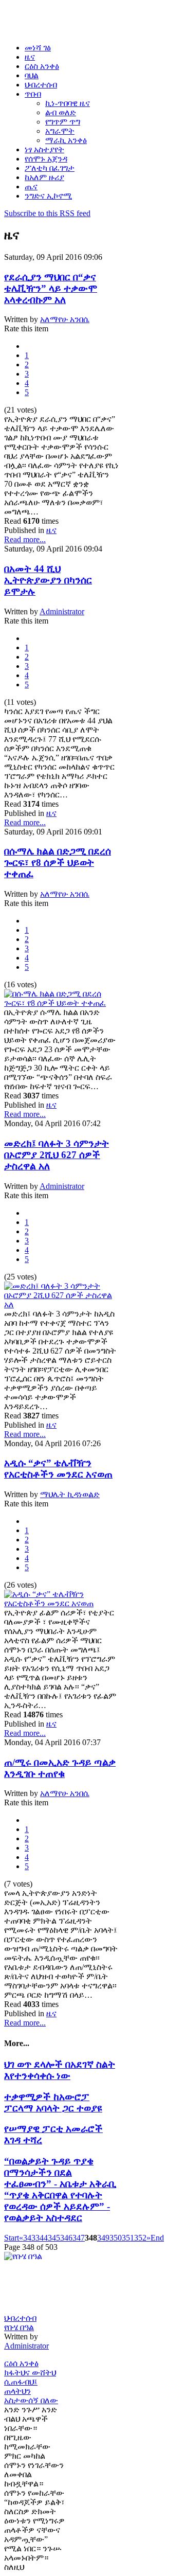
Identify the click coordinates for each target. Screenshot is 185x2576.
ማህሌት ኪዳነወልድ (70, 1494)
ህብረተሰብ (20, 2318)
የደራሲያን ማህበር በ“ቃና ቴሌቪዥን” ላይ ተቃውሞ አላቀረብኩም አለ (51, 288)
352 (140, 2238)
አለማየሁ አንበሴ (65, 319)
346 (66, 2238)
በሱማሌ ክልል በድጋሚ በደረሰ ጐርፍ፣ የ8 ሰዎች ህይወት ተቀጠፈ (58, 863)
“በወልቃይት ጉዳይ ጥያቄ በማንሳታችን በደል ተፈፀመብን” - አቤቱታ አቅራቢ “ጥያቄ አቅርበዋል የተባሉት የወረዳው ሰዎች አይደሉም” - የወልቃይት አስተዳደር (60, 2189)
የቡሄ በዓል (19, 2327)
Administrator (62, 611)
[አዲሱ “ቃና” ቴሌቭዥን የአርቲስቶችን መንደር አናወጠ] (62, 1603)
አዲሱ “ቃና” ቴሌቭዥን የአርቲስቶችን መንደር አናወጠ (58, 1469)
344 (42, 2238)
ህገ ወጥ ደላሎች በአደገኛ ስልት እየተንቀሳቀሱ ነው (60, 2070)
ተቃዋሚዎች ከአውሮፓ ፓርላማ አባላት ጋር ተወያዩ (53, 2102)
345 (54, 2238)
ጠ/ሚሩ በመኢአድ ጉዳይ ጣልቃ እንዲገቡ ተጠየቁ (60, 1768)
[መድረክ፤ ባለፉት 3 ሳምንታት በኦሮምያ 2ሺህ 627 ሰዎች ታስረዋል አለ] (62, 1304)
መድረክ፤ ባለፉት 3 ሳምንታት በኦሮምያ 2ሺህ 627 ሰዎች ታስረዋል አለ (57, 1155)
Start (12, 2238)
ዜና (51, 530)
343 (29, 2238)
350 (116, 2238)
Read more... (25, 539)
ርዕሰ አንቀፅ (21, 2363)
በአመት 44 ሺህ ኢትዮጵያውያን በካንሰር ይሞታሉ (48, 580)
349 (103, 2238)
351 (128, 2238)
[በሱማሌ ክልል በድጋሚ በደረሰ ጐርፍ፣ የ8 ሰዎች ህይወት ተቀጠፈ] (62, 1003)
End (157, 2238)
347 (79, 2238)
